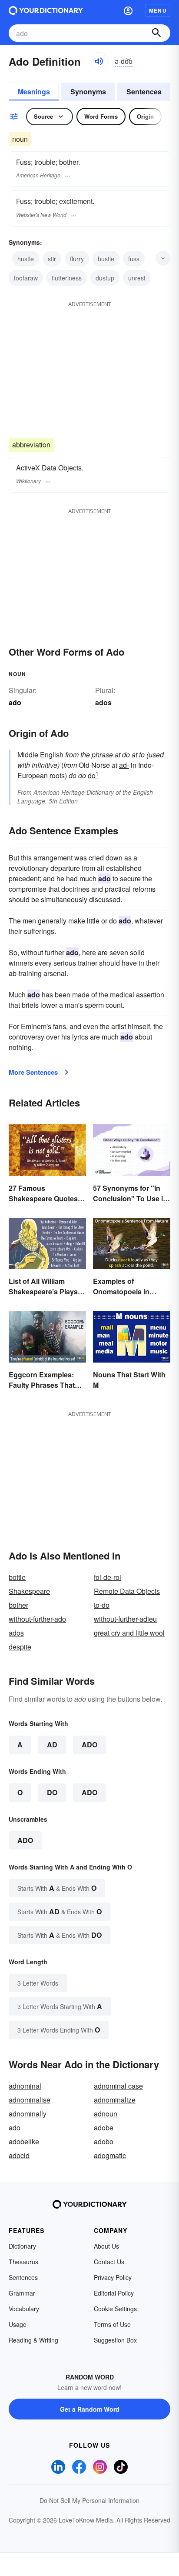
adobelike (24, 2141)
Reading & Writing (33, 2340)
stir (52, 259)
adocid (19, 2155)
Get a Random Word (90, 2409)
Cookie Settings (115, 2309)
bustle (106, 259)
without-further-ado (37, 1619)
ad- (124, 765)
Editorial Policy (114, 2293)
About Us (106, 2246)
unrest (137, 278)
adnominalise (30, 2100)
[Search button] (156, 33)
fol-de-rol (108, 1577)
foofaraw (26, 278)
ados (103, 702)
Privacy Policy (113, 2277)
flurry (77, 259)
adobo (104, 2141)
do (93, 775)
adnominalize (115, 2100)
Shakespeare (29, 1591)
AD (52, 1745)
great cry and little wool (129, 1633)
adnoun (106, 2114)
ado (25, 1840)
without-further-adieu (125, 1619)
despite (20, 1647)
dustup (105, 278)
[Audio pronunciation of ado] (99, 61)
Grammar (22, 2293)
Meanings (34, 92)
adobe (104, 2128)
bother (18, 1605)
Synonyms (88, 92)
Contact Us (109, 2262)
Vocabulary (24, 2309)
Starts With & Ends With (57, 1888)
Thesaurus (23, 2262)
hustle (26, 259)
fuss (134, 259)
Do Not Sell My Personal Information (89, 2500)
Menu (158, 10)
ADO (89, 1745)
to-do (102, 1605)
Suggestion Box (115, 2340)
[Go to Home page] (46, 10)
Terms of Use (112, 2324)
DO (52, 1792)
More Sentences (33, 1072)
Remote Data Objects (127, 1591)
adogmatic (110, 2155)
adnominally (28, 2114)
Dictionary (22, 2246)
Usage (18, 2324)
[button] (128, 10)
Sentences (144, 92)
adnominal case (118, 2086)
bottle (17, 1577)
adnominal (25, 2086)
